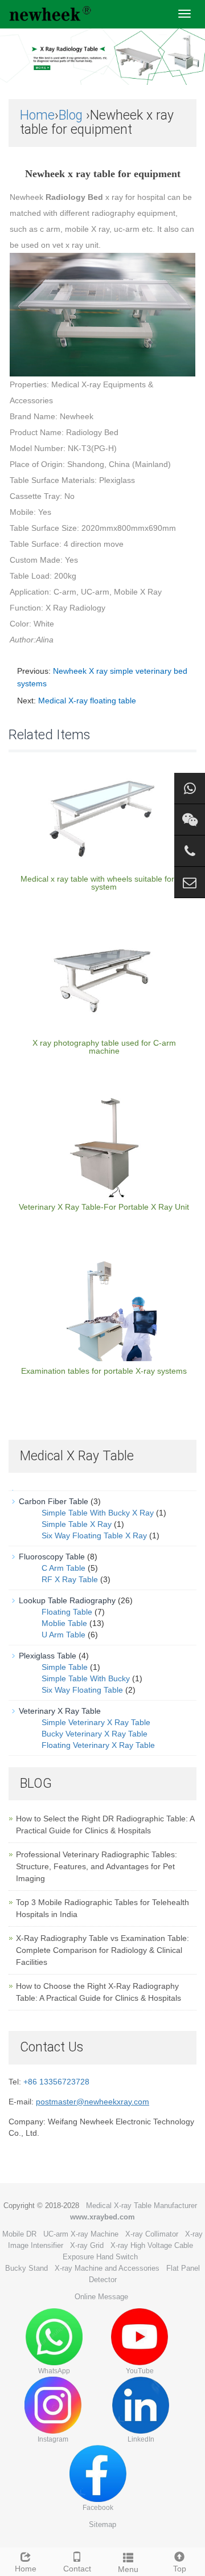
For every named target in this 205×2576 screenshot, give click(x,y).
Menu (128, 2569)
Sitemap (102, 2524)
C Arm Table (63, 1568)
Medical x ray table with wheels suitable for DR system (104, 883)
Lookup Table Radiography (67, 1600)
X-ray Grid (87, 2245)
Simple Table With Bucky (86, 1678)
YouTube (140, 2371)
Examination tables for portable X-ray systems (104, 1371)
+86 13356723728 (56, 2082)
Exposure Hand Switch (100, 2257)
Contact (77, 2569)
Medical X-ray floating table (87, 701)
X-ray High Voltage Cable (152, 2245)
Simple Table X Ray (77, 1524)
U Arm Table (63, 1635)
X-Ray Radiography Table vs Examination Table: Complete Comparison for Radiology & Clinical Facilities (102, 1950)
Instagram (53, 2439)
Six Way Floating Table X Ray (94, 1535)
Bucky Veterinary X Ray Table (95, 1734)
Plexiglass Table (48, 1656)
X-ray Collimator (152, 2234)
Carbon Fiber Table (54, 1501)
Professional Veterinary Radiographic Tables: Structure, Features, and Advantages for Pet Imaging (97, 1866)
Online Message (101, 2297)
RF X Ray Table (70, 1579)
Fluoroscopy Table (52, 1557)
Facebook (98, 2508)
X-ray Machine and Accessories (107, 2268)
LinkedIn (141, 2439)
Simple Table (65, 1667)
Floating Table (67, 1612)
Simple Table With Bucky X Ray (98, 1513)
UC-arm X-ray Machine (81, 2234)
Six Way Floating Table (82, 1690)
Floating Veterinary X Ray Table (98, 1745)
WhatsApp (54, 2371)
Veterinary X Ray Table (60, 1711)
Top (180, 2569)
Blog (71, 115)
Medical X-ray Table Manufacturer (142, 2206)
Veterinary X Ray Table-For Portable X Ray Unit (104, 1207)
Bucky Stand (26, 2268)
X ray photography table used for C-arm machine (104, 1047)
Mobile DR (19, 2234)
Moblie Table (64, 1623)
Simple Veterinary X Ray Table (96, 1722)
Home (37, 115)
